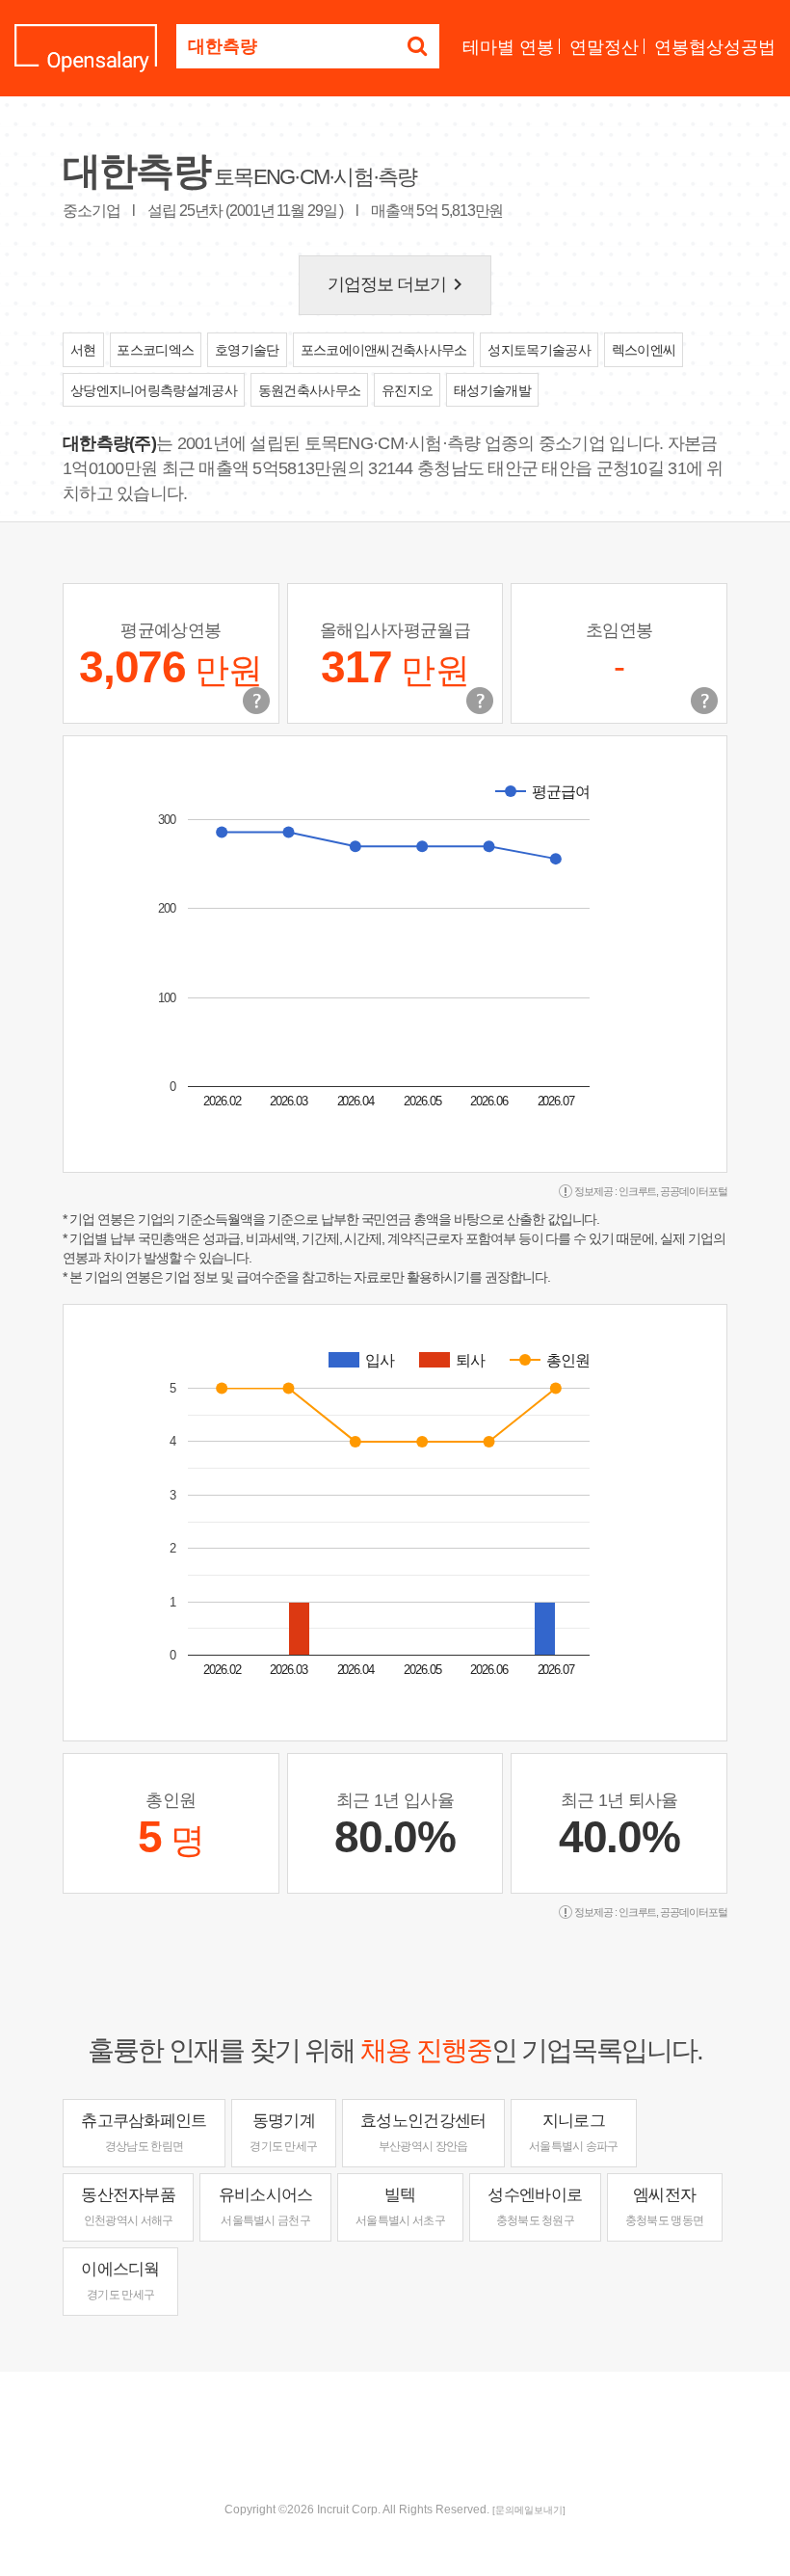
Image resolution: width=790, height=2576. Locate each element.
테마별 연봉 (508, 47)
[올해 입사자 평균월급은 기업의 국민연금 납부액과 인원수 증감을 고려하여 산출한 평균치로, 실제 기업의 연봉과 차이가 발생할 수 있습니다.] (480, 701)
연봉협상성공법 (715, 47)
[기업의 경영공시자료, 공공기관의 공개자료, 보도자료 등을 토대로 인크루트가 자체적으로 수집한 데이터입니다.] (704, 701)
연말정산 (604, 47)
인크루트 (638, 1191)
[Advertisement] (395, 2434)
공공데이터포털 (694, 1191)
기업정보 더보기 (399, 284)
